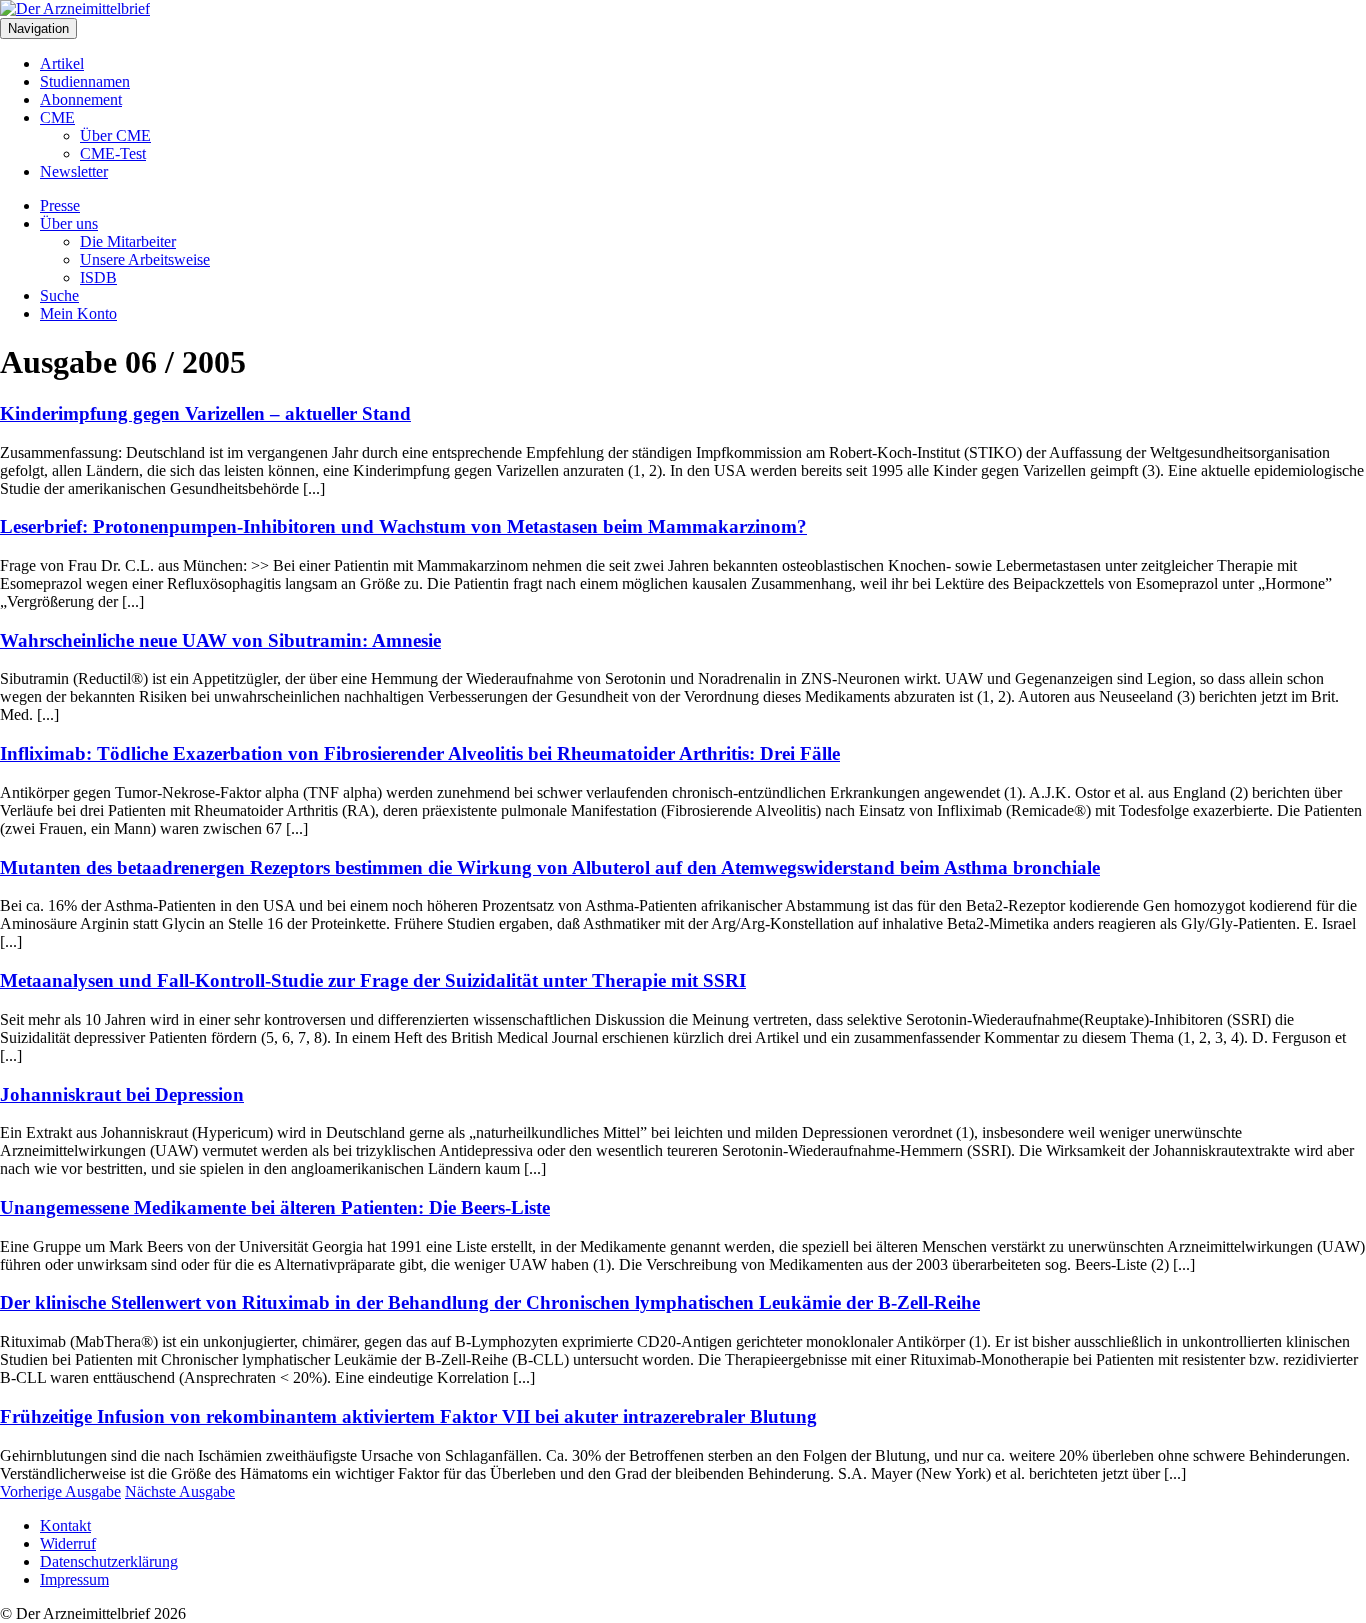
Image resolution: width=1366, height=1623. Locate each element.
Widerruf (68, 1543)
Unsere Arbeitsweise (145, 259)
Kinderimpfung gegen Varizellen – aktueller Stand (205, 413)
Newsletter (74, 171)
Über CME (115, 135)
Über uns (69, 223)
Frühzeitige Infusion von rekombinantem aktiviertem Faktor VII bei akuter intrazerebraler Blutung (408, 1416)
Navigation (38, 28)
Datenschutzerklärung (109, 1561)
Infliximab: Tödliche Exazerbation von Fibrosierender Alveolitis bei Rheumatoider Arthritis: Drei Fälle (420, 753)
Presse (60, 205)
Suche (59, 295)
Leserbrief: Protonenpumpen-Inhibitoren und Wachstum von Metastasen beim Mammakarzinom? (403, 526)
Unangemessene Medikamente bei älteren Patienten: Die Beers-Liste (275, 1207)
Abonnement (81, 99)
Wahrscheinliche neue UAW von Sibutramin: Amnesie (220, 640)
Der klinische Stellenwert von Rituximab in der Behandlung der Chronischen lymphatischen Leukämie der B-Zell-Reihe (490, 1302)
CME (57, 117)
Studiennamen (85, 81)
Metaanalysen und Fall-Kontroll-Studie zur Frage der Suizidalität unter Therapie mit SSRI (373, 980)
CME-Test (113, 153)
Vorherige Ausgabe (60, 1491)
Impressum (74, 1579)
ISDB (98, 277)
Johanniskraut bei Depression (122, 1094)
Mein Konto (78, 313)
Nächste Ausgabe (180, 1491)
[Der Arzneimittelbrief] (75, 8)
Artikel (62, 63)
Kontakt (65, 1525)
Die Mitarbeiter (128, 241)
